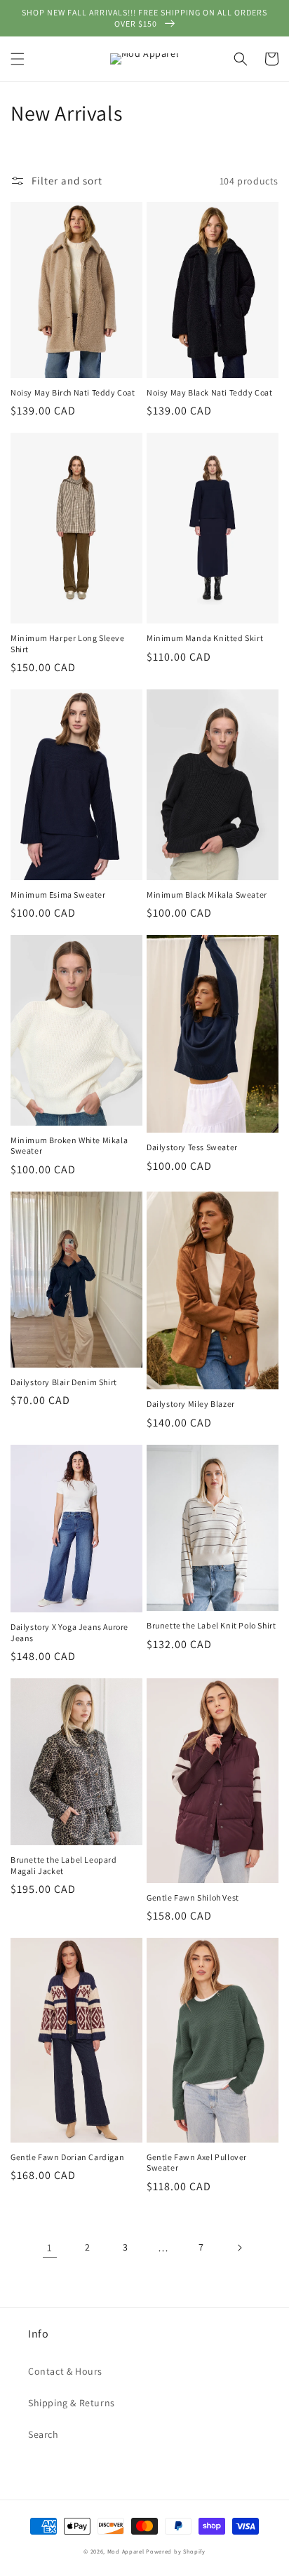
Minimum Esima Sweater (58, 895)
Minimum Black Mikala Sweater (207, 895)
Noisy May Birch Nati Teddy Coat (73, 392)
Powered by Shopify (176, 2551)
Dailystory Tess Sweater (192, 1147)
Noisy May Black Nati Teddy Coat (210, 392)
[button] (18, 59)
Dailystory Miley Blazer (191, 1404)
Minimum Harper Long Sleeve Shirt (68, 643)
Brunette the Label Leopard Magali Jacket (64, 1865)
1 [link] (50, 2247)
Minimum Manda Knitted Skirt (205, 638)
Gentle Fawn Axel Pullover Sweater (197, 2163)
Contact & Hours (65, 2371)
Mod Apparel (126, 2551)
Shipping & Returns (72, 2403)
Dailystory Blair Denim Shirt (64, 1382)
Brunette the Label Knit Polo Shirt (211, 1625)
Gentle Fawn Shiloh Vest (193, 1897)
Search (43, 2434)
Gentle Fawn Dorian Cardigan (67, 2157)
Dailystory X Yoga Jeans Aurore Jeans (69, 1632)
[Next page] (239, 2248)
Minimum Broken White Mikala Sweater (69, 1146)
